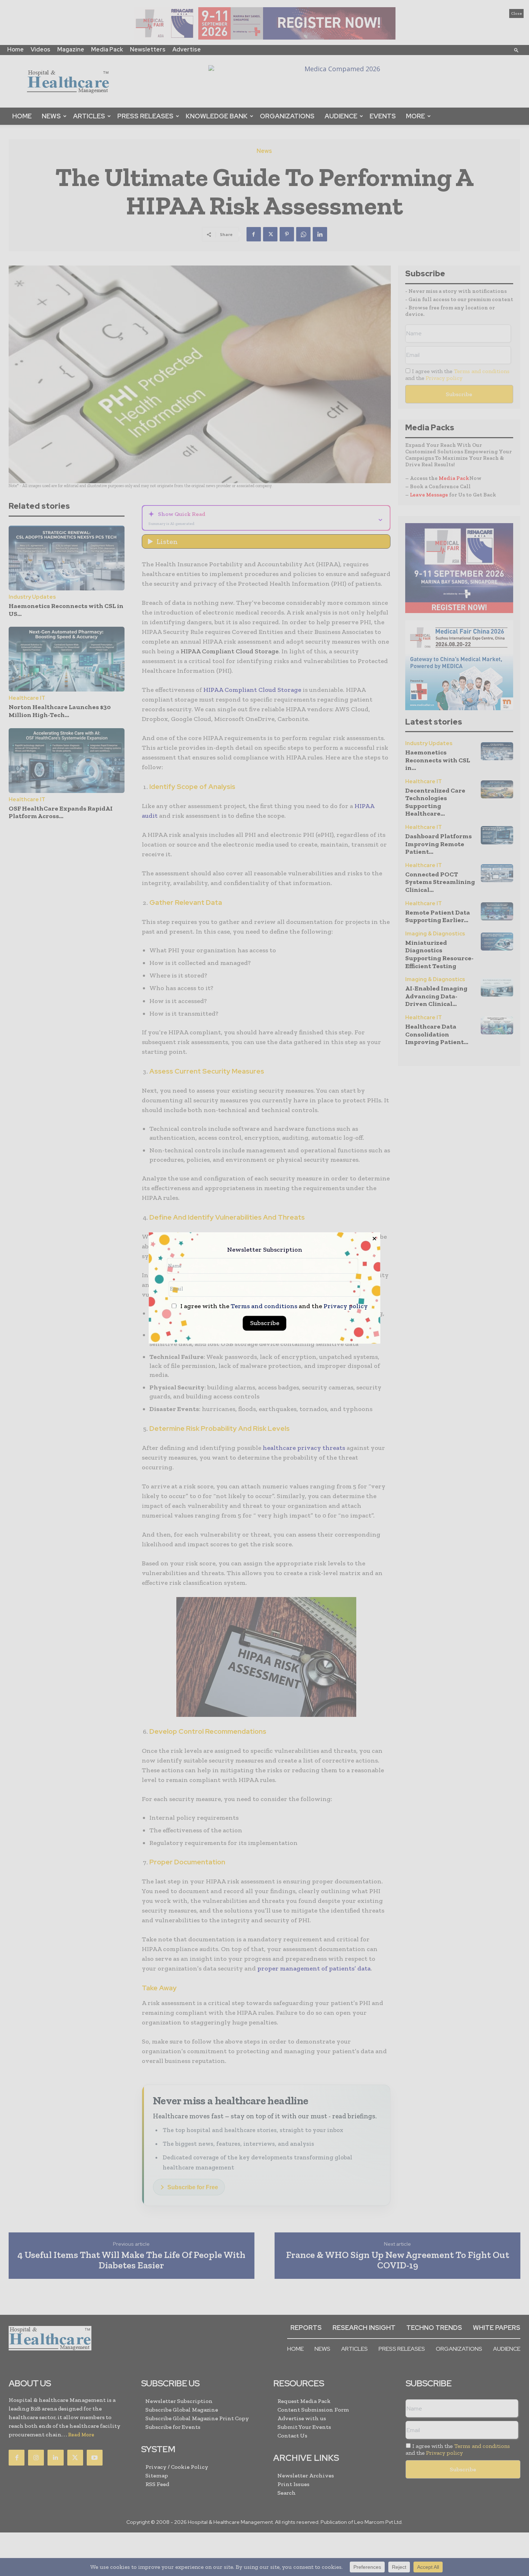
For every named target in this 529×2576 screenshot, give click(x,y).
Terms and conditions (264, 1306)
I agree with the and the (273, 1307)
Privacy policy (346, 1306)
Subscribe (265, 1323)
